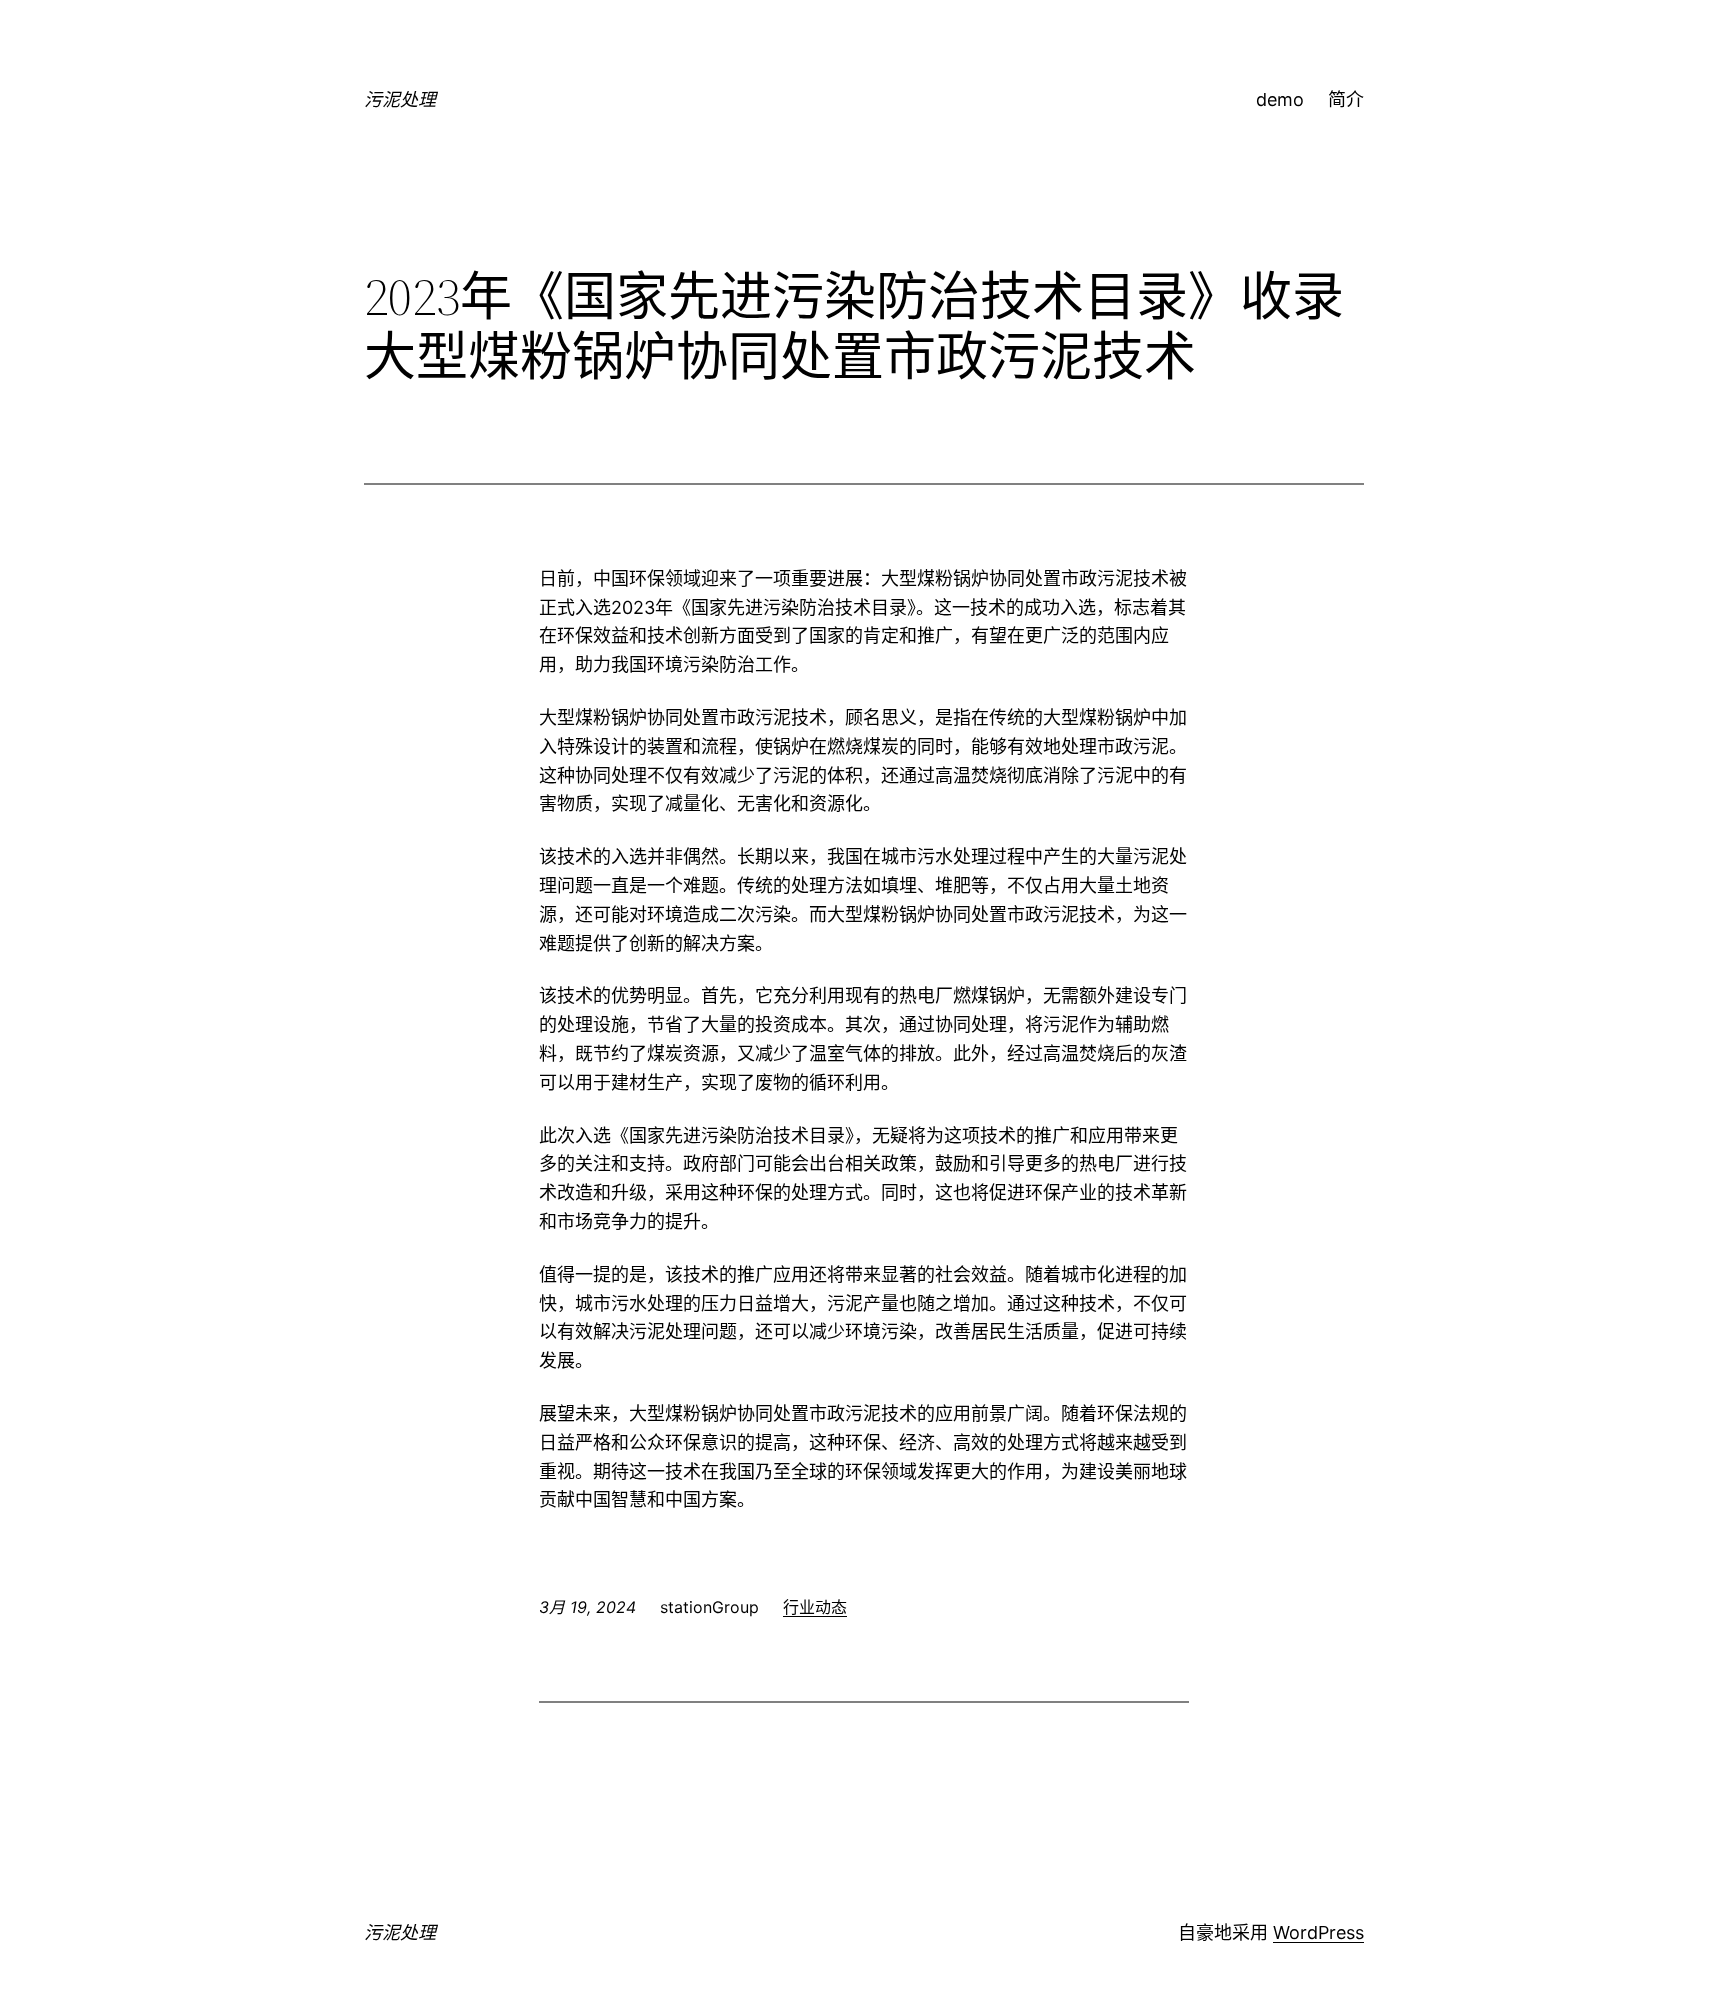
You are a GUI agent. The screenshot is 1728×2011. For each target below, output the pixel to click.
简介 (1346, 99)
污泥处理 (400, 99)
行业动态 (815, 1607)
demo (1280, 99)
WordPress (1318, 1932)
